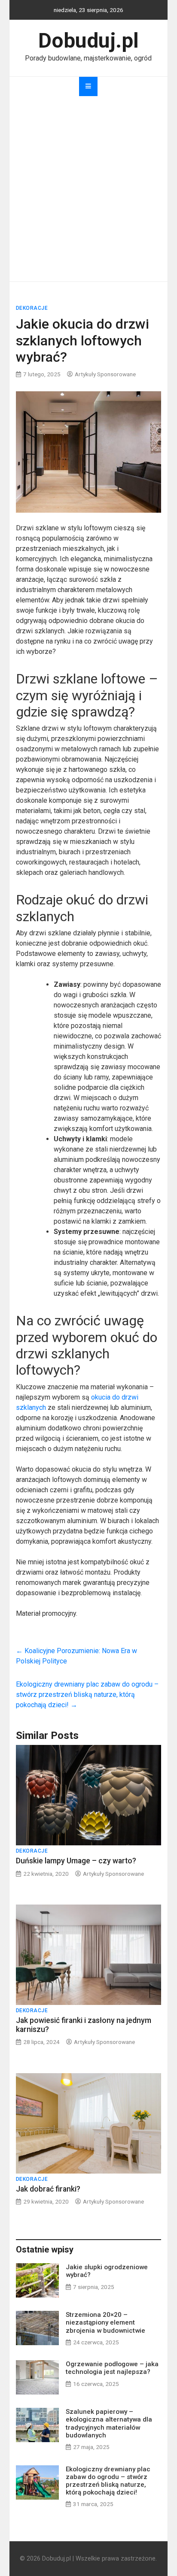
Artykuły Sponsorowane (105, 374)
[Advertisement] (88, 189)
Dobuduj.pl (88, 41)
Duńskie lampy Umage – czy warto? (76, 1861)
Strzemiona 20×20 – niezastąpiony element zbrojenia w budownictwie (105, 2322)
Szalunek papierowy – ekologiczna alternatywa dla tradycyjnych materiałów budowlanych (109, 2423)
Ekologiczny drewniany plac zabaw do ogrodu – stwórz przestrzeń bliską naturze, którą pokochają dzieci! (87, 1695)
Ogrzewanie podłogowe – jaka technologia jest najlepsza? (112, 2368)
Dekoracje (32, 308)
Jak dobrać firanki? (48, 2189)
